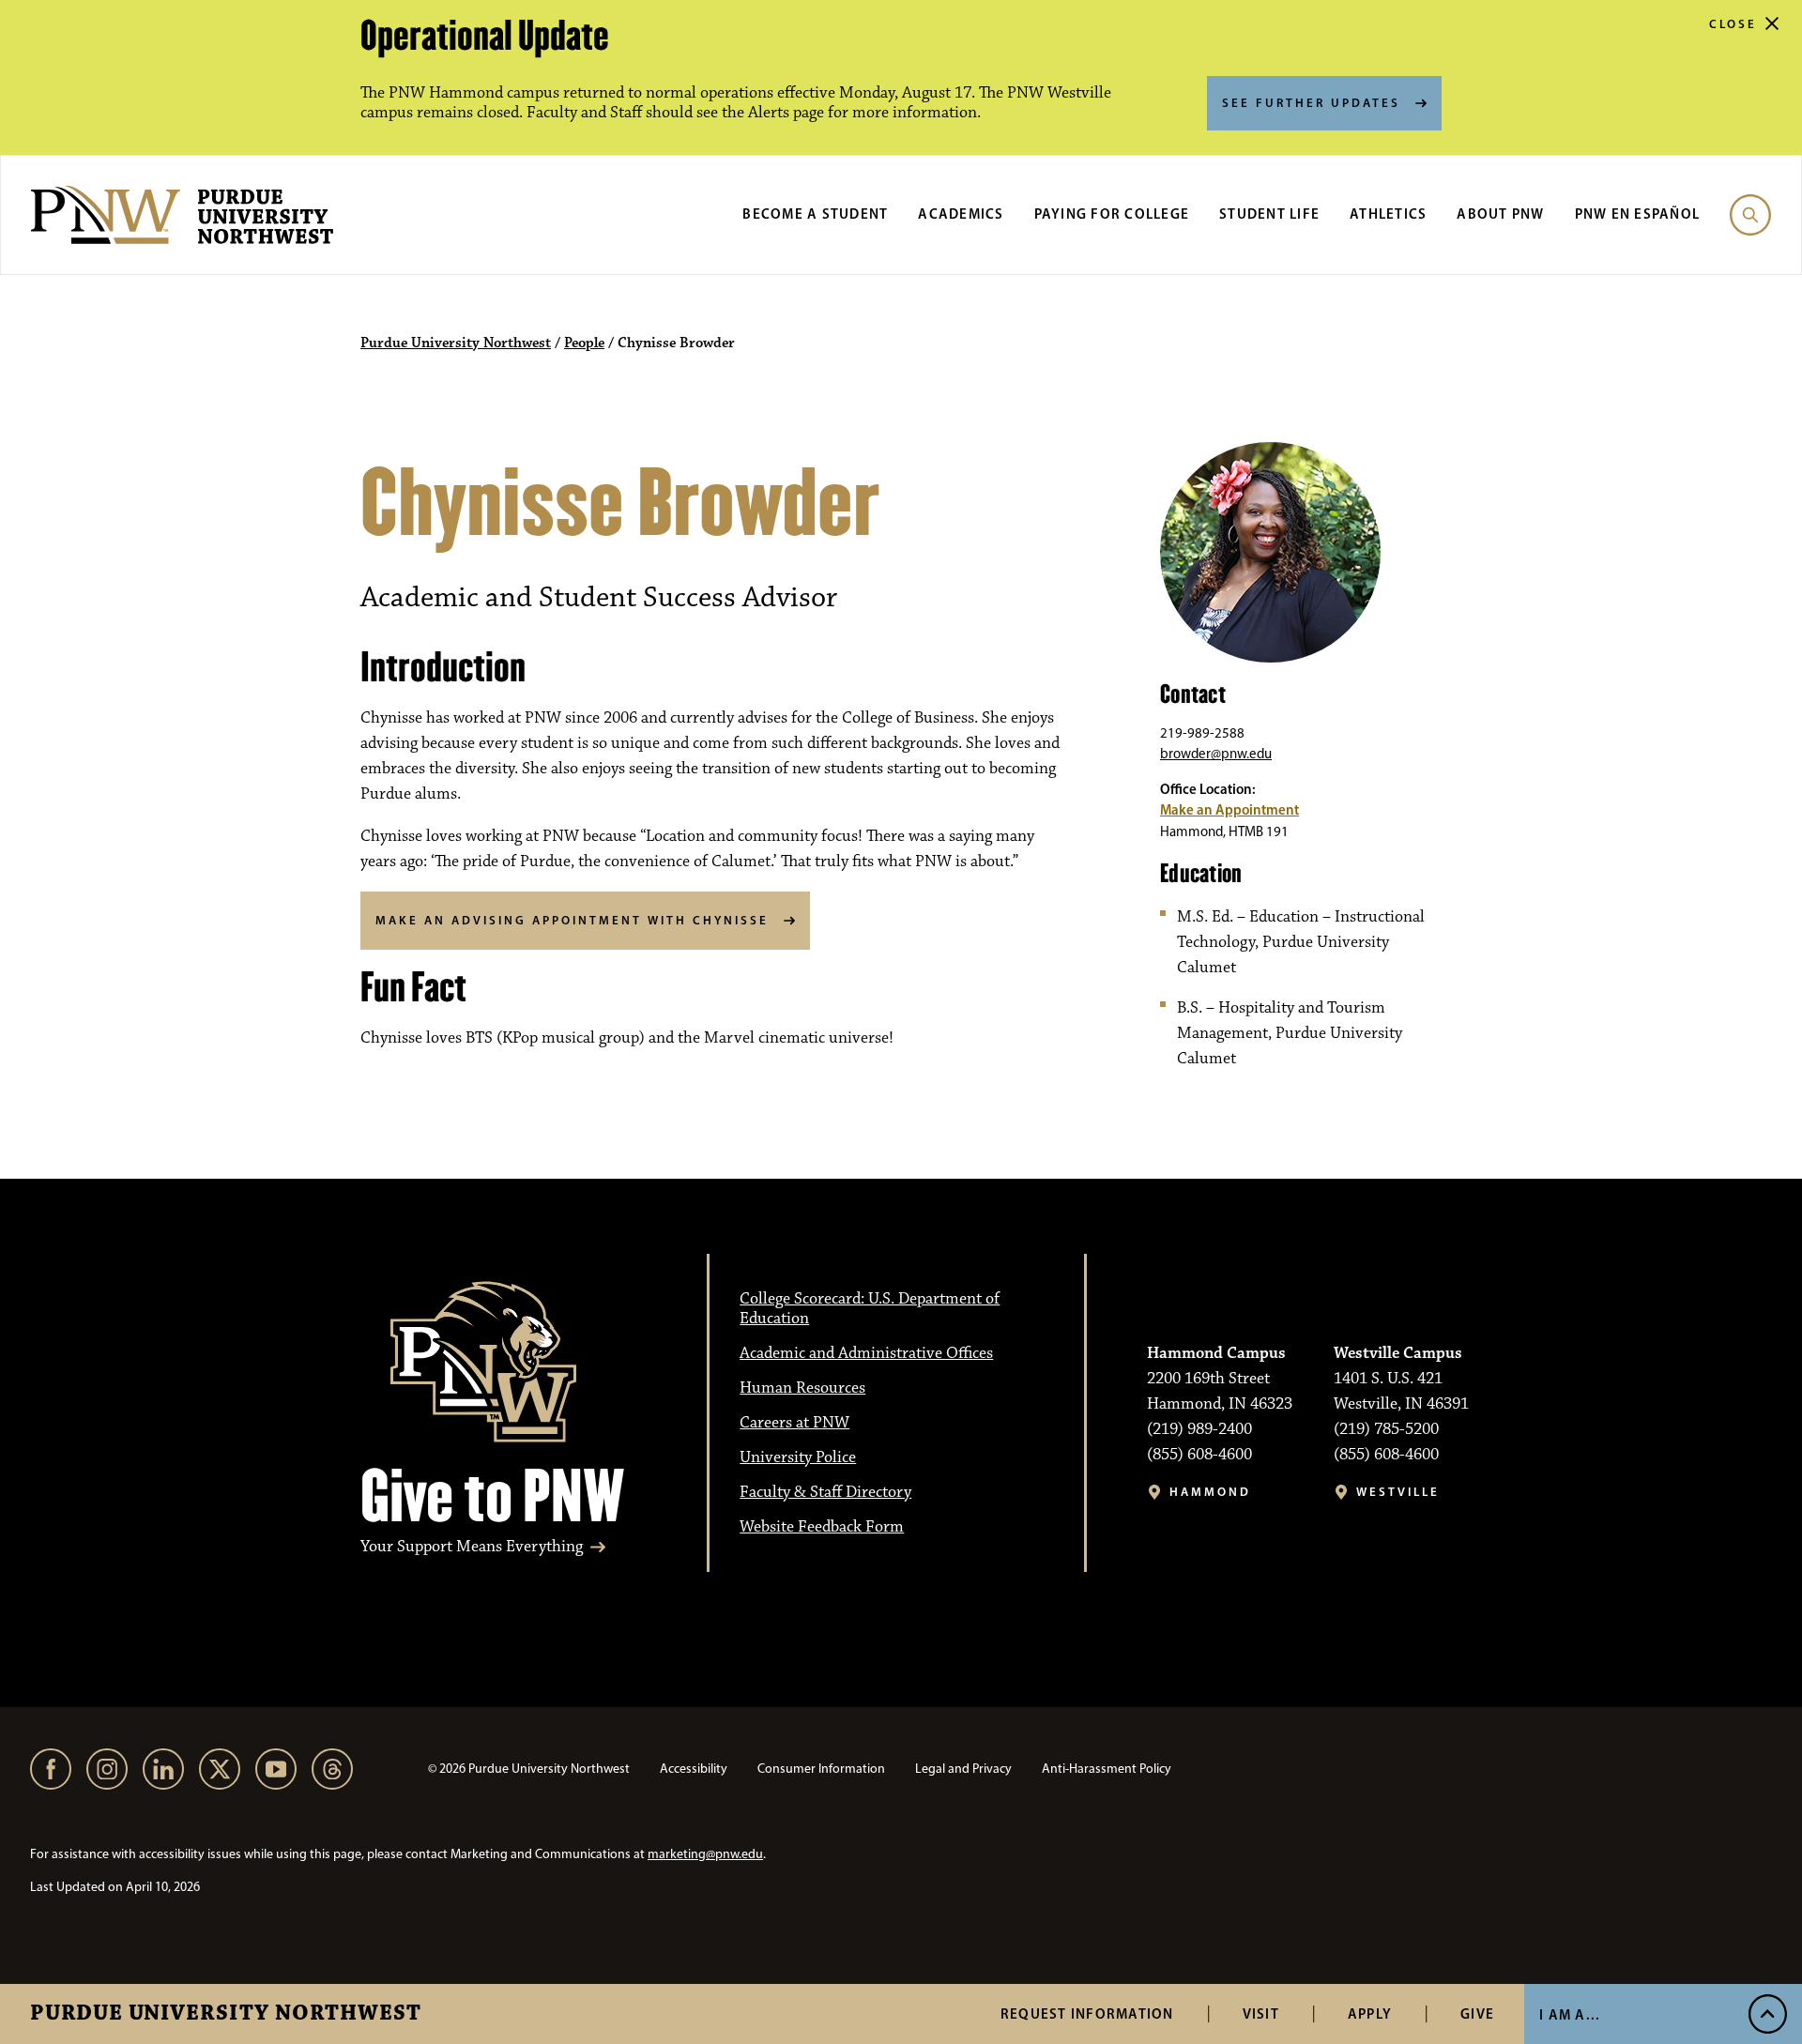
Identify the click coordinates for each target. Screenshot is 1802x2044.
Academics (961, 214)
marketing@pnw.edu (705, 1854)
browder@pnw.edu (1216, 754)
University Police (798, 1457)
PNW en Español (1638, 214)
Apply (1370, 2013)
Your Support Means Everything (472, 1547)
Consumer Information (821, 1769)
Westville (1398, 1492)
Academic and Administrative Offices (866, 1353)
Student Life (1269, 214)
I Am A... (1570, 2014)
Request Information (1087, 2013)
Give (1477, 2013)
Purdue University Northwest (226, 2014)
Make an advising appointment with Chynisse (572, 920)
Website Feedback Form (822, 1527)
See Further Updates (1311, 102)
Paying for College (1112, 214)
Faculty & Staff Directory (825, 1492)
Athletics (1388, 214)
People (584, 343)
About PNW (1500, 214)
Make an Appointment (1229, 809)
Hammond (1210, 1492)
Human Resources (802, 1388)
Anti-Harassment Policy (1107, 1769)
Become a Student (815, 214)
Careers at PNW (794, 1423)
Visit (1261, 2013)
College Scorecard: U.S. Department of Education (870, 1309)
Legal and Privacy (963, 1769)
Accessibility (694, 1769)
